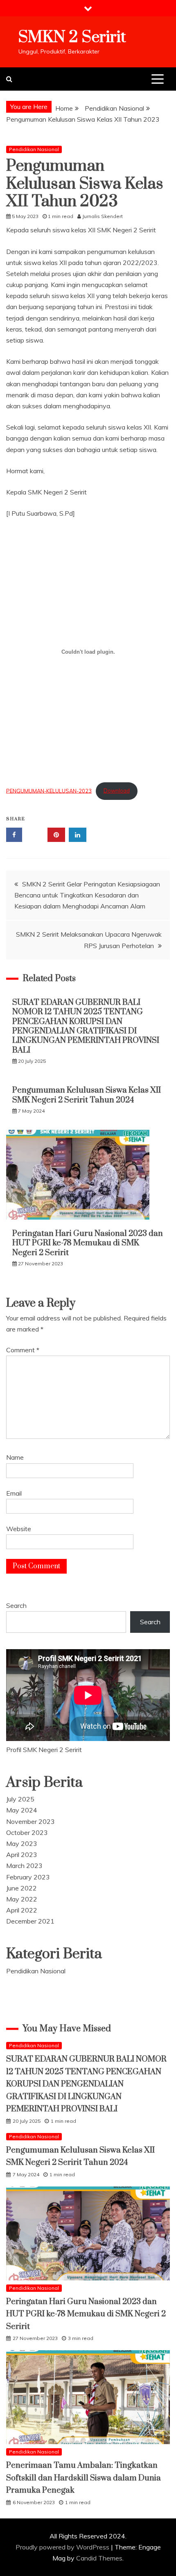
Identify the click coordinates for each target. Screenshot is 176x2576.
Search (16, 1605)
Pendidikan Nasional (34, 149)
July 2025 (20, 1799)
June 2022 (21, 1888)
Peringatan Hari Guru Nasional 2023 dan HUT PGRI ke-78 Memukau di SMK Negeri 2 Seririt (88, 1243)
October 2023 (27, 1832)
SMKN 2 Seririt (72, 37)
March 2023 (24, 1866)
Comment (23, 1350)
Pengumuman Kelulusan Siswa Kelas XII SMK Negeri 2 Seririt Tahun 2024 (87, 1095)
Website (19, 1529)
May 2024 (22, 1810)
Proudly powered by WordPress (63, 2547)
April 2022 (22, 1910)
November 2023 (30, 1821)
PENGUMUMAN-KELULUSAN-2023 (49, 790)
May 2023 (22, 1843)
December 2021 (30, 1921)
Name (15, 1457)
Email (14, 1493)
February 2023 (28, 1877)
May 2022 (22, 1899)
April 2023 (22, 1855)
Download (117, 790)
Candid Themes (99, 2558)
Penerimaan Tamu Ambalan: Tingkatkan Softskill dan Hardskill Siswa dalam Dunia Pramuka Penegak (83, 2478)
